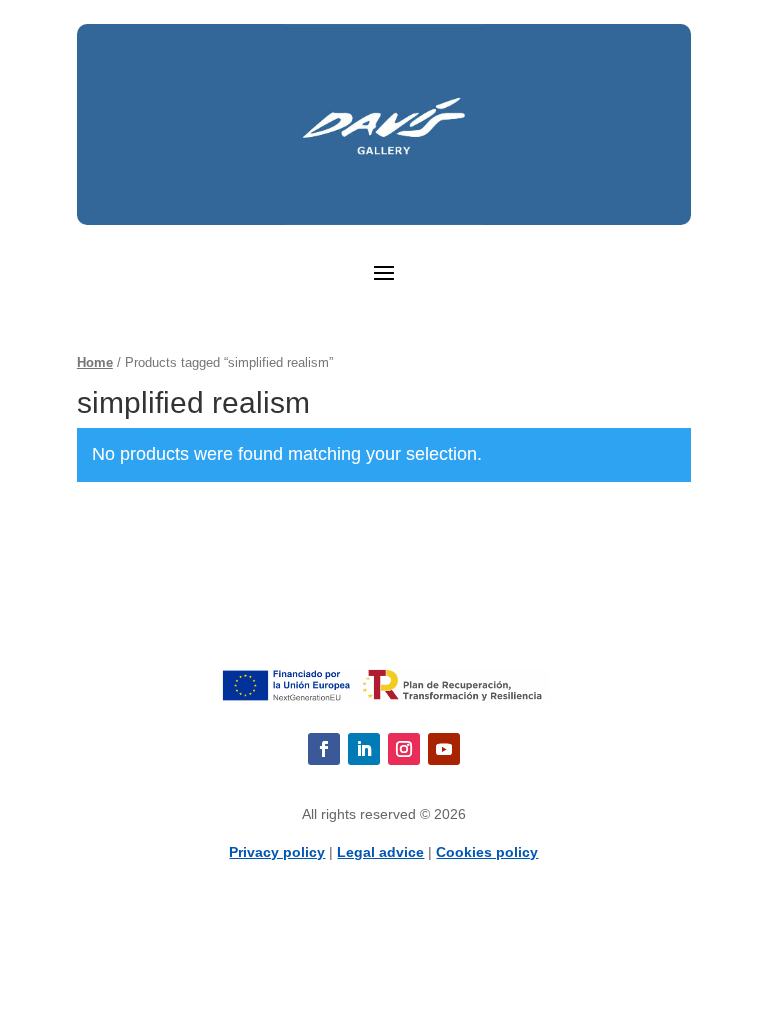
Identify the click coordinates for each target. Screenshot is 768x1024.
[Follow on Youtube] (444, 749)
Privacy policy (277, 852)
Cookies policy (487, 852)
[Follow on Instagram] (404, 749)
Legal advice (380, 852)
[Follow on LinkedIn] (364, 749)
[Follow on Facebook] (324, 749)
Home (95, 362)
